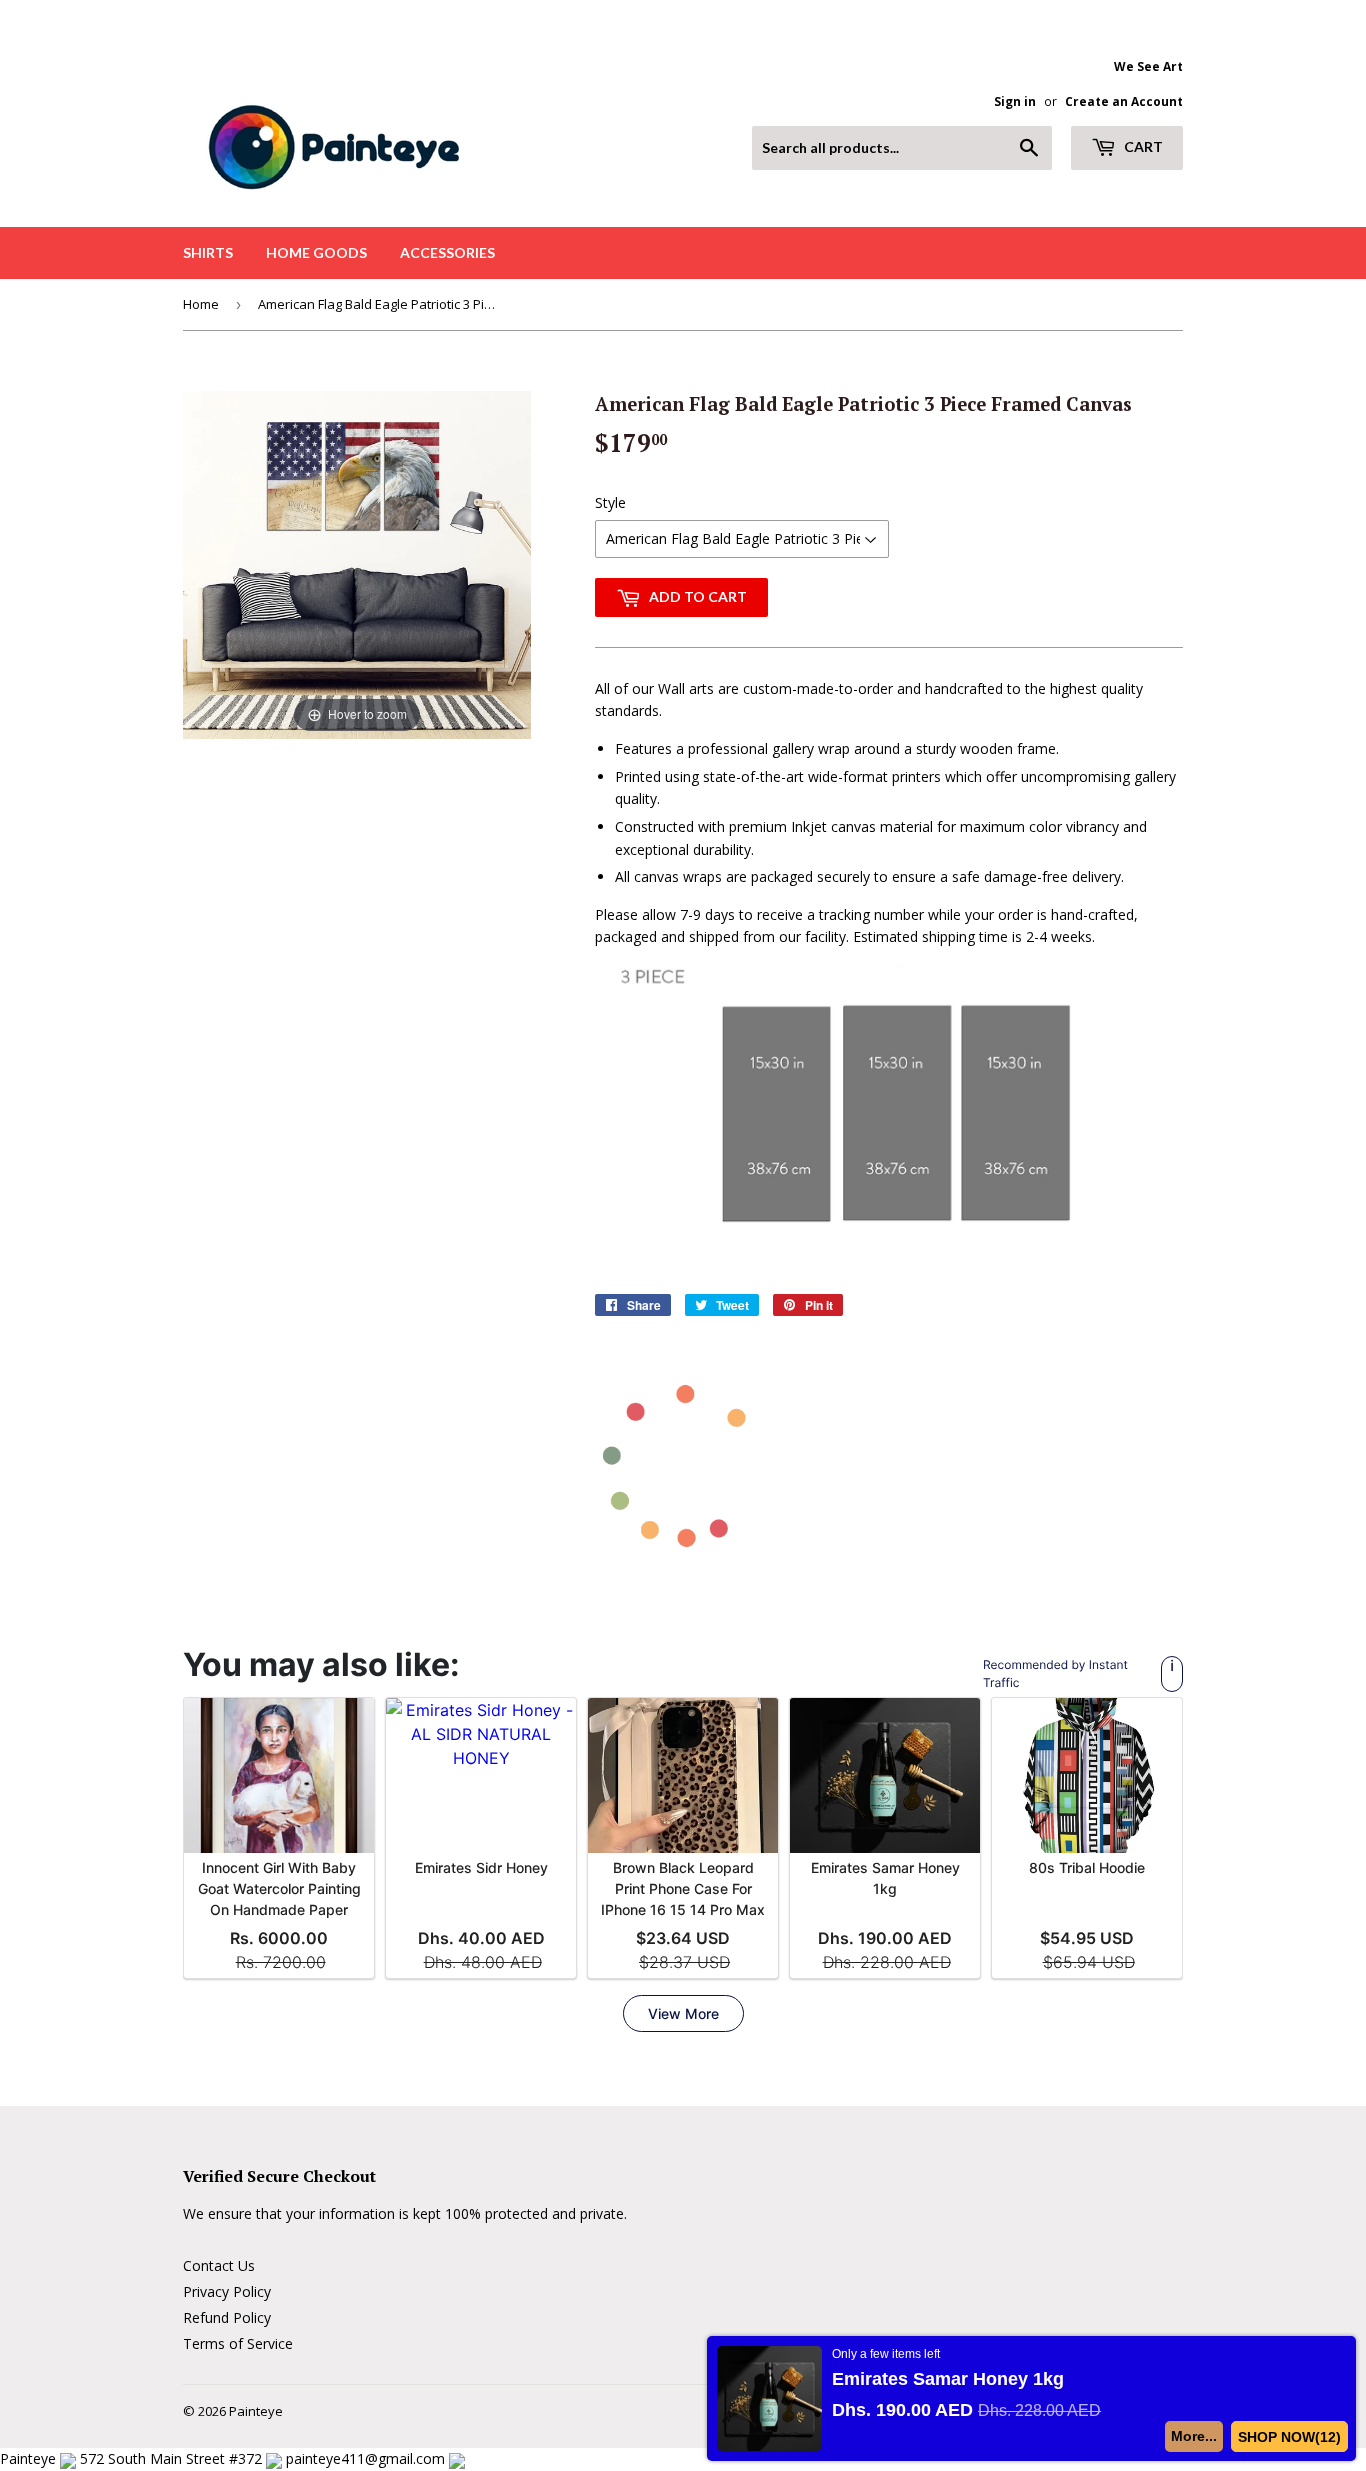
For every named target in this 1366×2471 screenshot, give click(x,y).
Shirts (208, 252)
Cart (1142, 146)
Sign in (1015, 101)
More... (1194, 2436)
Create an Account (1124, 101)
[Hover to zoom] (357, 563)
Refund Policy (227, 2317)
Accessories (447, 252)
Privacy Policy (227, 2291)
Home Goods (316, 252)
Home (201, 304)
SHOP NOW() (1289, 2437)
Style (610, 502)
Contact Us (219, 2265)
